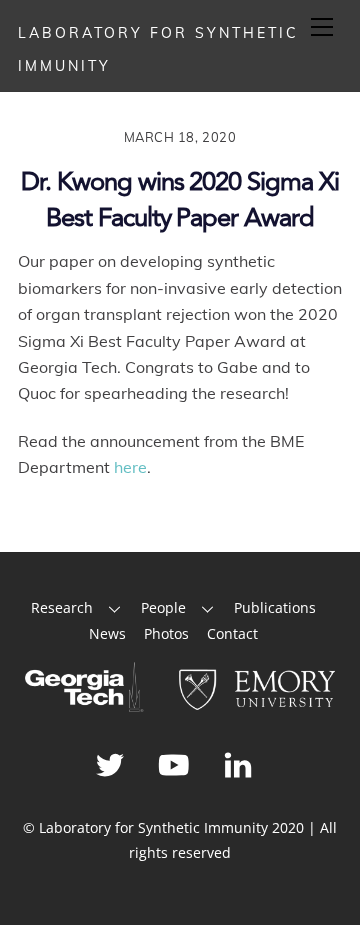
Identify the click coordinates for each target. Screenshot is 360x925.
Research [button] (62, 607)
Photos (166, 633)
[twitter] (113, 763)
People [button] (163, 607)
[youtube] (177, 763)
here (130, 467)
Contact (232, 633)
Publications (275, 607)
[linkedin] (241, 763)
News (107, 633)
